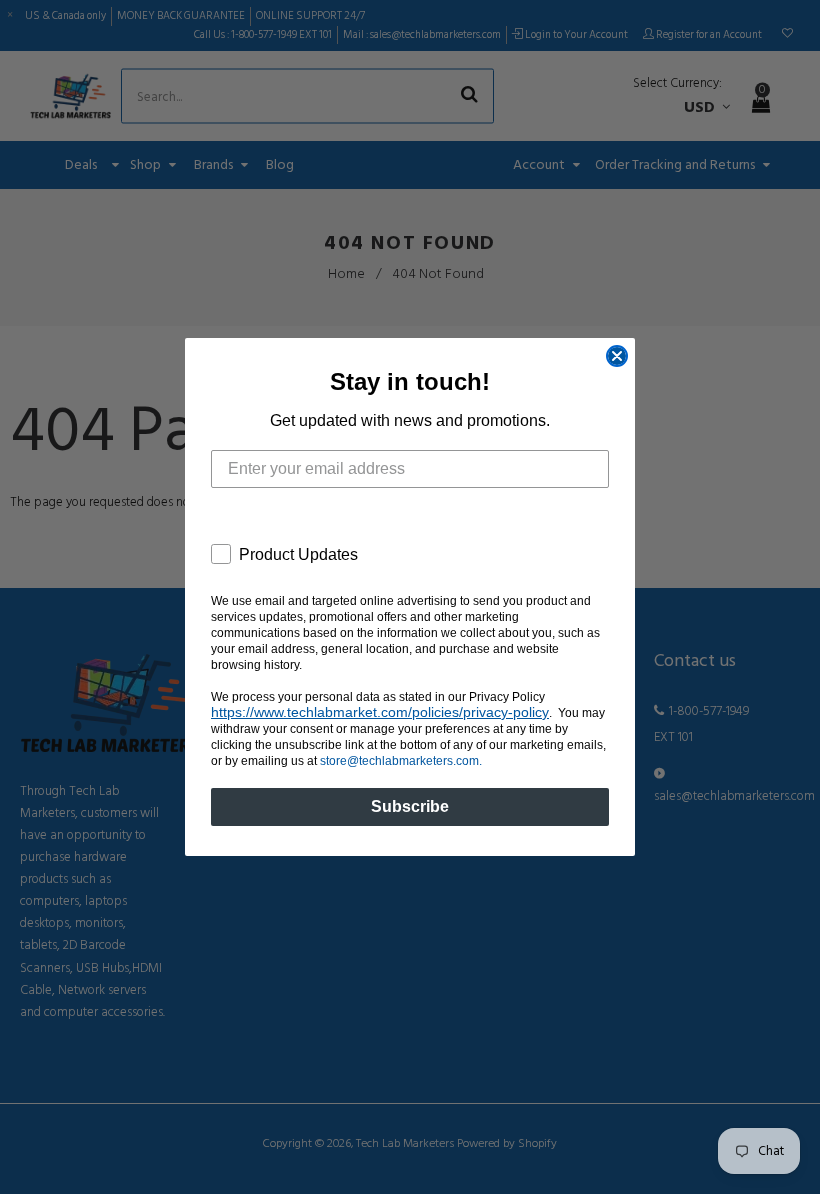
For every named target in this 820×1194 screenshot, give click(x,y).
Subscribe (410, 806)
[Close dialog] (617, 356)
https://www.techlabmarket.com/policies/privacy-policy (380, 712)
